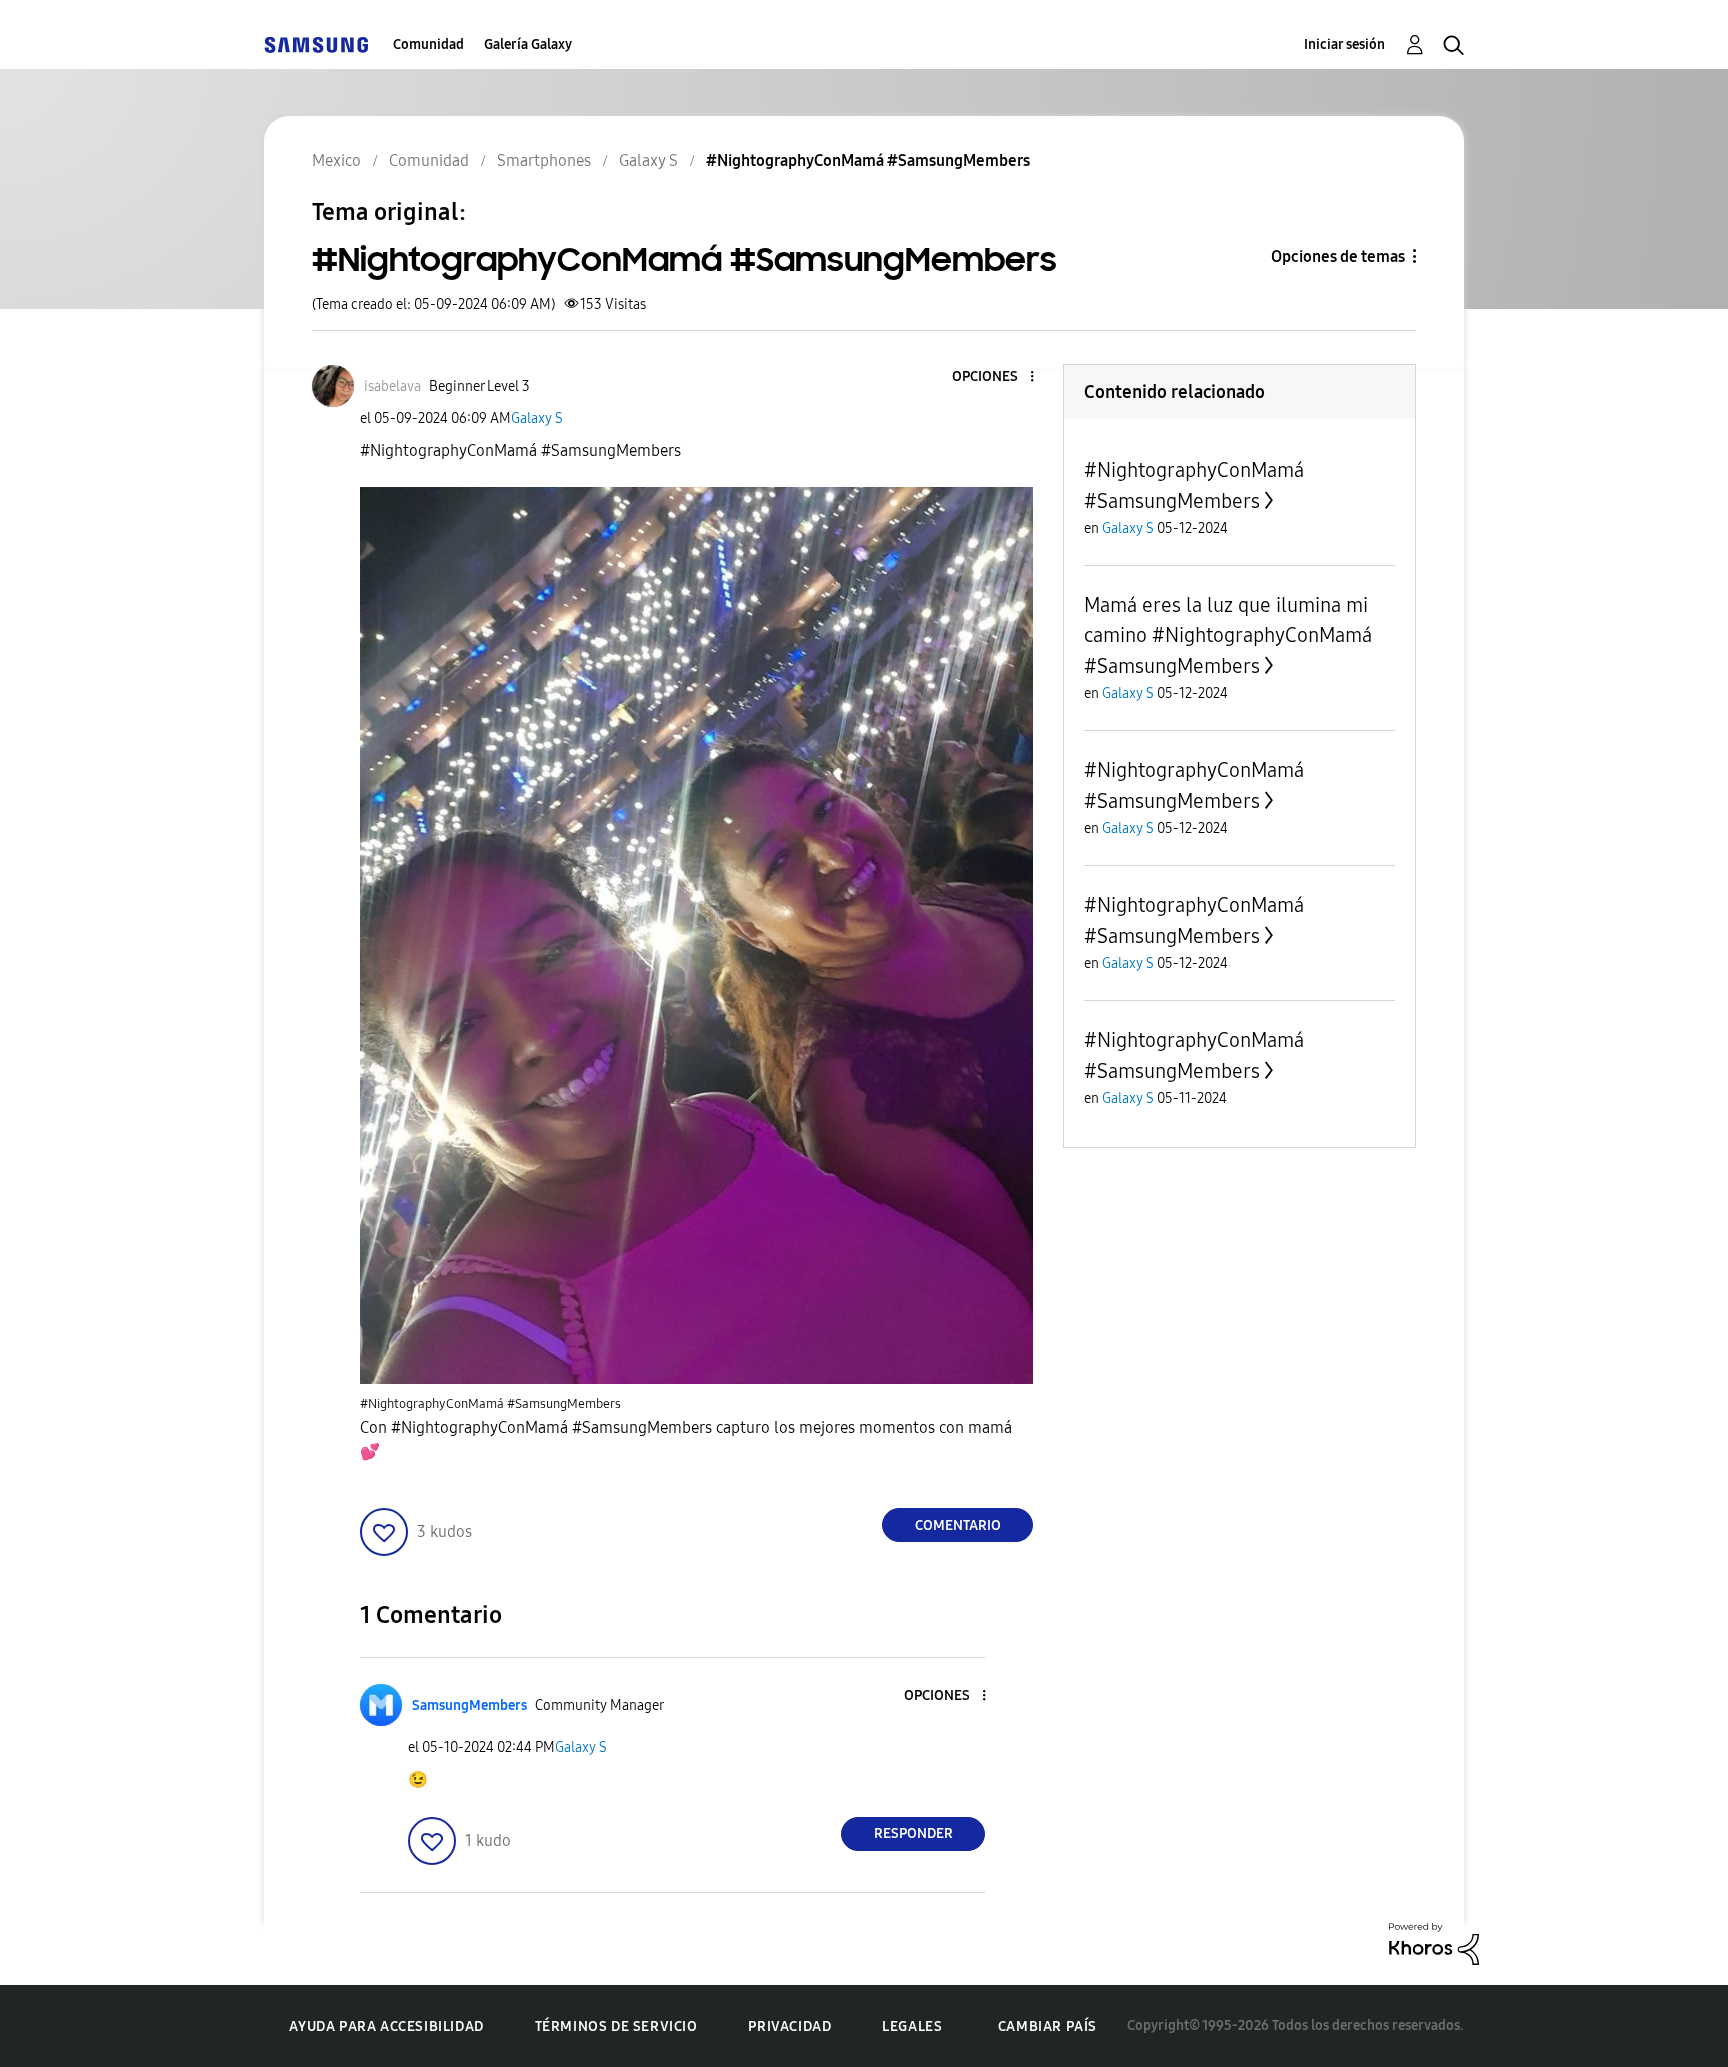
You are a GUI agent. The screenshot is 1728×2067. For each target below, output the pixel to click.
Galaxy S (537, 418)
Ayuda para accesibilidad (386, 2026)
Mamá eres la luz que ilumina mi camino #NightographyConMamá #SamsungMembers (1228, 635)
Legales (912, 2026)
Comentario (958, 1525)
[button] (999, 377)
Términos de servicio (616, 2026)
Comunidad (428, 44)
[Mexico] (316, 44)
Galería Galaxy (528, 44)
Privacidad (789, 2026)
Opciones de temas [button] (1338, 256)
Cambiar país (1047, 2026)
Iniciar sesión (1344, 44)
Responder (913, 1833)
